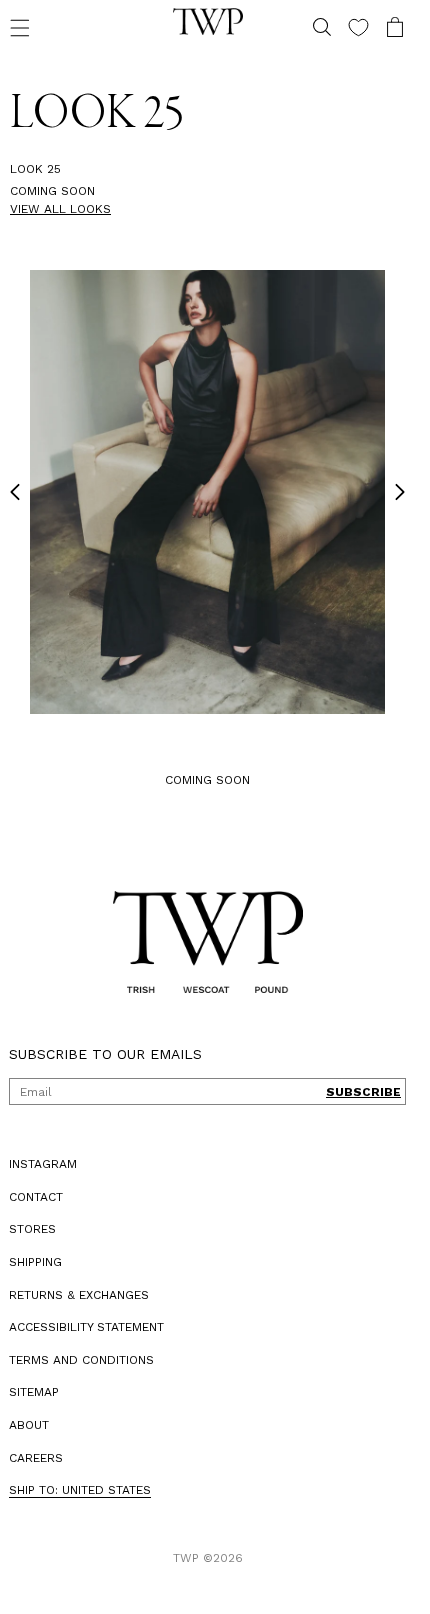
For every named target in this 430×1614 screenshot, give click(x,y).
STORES (32, 1229)
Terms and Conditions (81, 1360)
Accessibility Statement (86, 1327)
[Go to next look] (400, 492)
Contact (36, 1197)
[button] (20, 27)
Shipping (35, 1262)
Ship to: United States (80, 1490)
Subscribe (363, 1092)
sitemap (34, 1392)
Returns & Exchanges (79, 1295)
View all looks (60, 209)
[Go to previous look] (15, 492)
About (29, 1425)
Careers (36, 1458)
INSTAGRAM (43, 1164)
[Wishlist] (358, 27)
